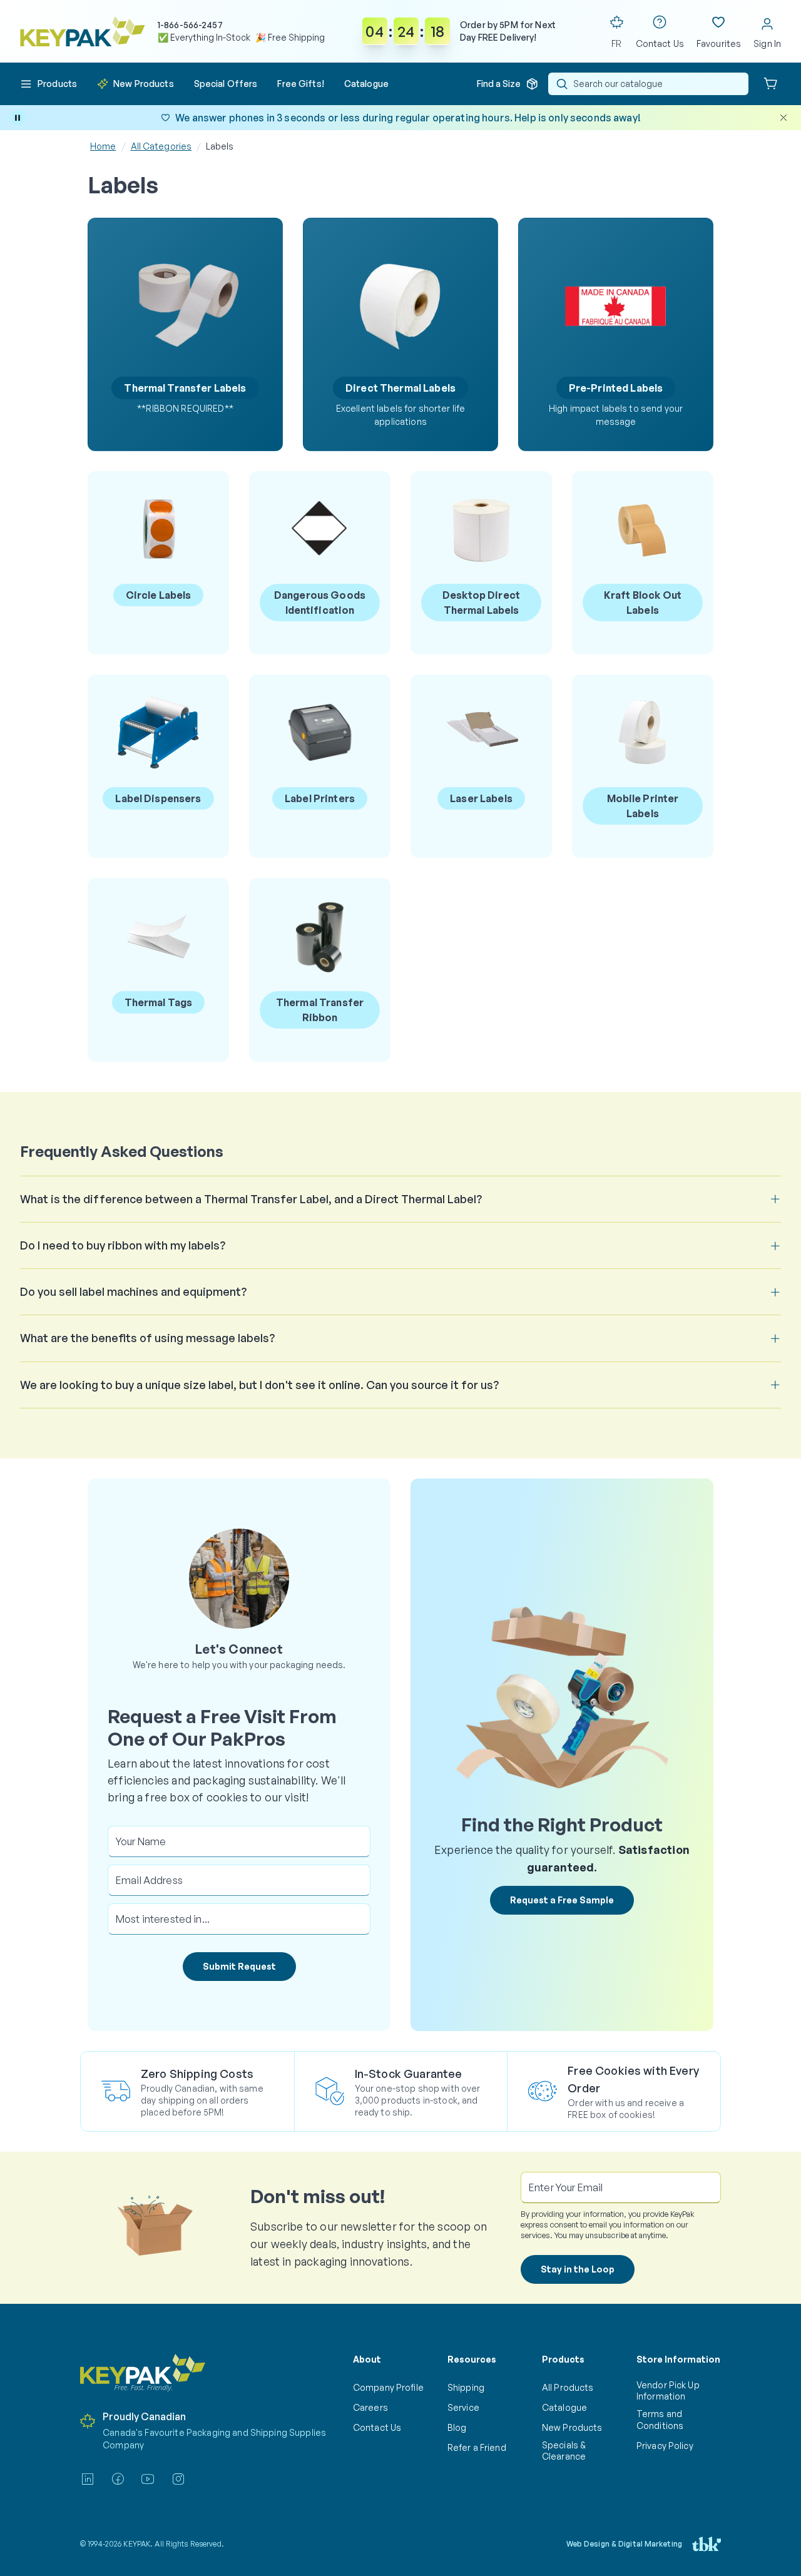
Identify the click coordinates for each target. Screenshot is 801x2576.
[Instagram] (178, 2479)
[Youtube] (148, 2479)
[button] (48, 84)
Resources (472, 2359)
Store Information (678, 2359)
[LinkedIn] (88, 2479)
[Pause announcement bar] (18, 118)
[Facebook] (118, 2479)
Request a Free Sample (562, 1900)
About (367, 2359)
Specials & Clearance (564, 2451)
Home (103, 146)
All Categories (161, 146)
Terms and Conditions (660, 2419)
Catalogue (564, 2407)
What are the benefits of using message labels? (147, 1338)
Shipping (466, 2387)
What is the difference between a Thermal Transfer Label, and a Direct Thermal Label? (251, 1199)
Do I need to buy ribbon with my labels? (123, 1245)
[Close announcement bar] (783, 118)
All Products (568, 2387)
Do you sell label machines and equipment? (133, 1291)
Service (463, 2407)
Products (563, 2359)
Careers (370, 2407)
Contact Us (377, 2427)
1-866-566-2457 (190, 25)
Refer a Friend (477, 2447)
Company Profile (388, 2387)
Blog (457, 2427)
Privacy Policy (665, 2446)
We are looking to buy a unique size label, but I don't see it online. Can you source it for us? (259, 1385)
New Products (572, 2427)
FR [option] (616, 43)
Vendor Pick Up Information (668, 2390)
